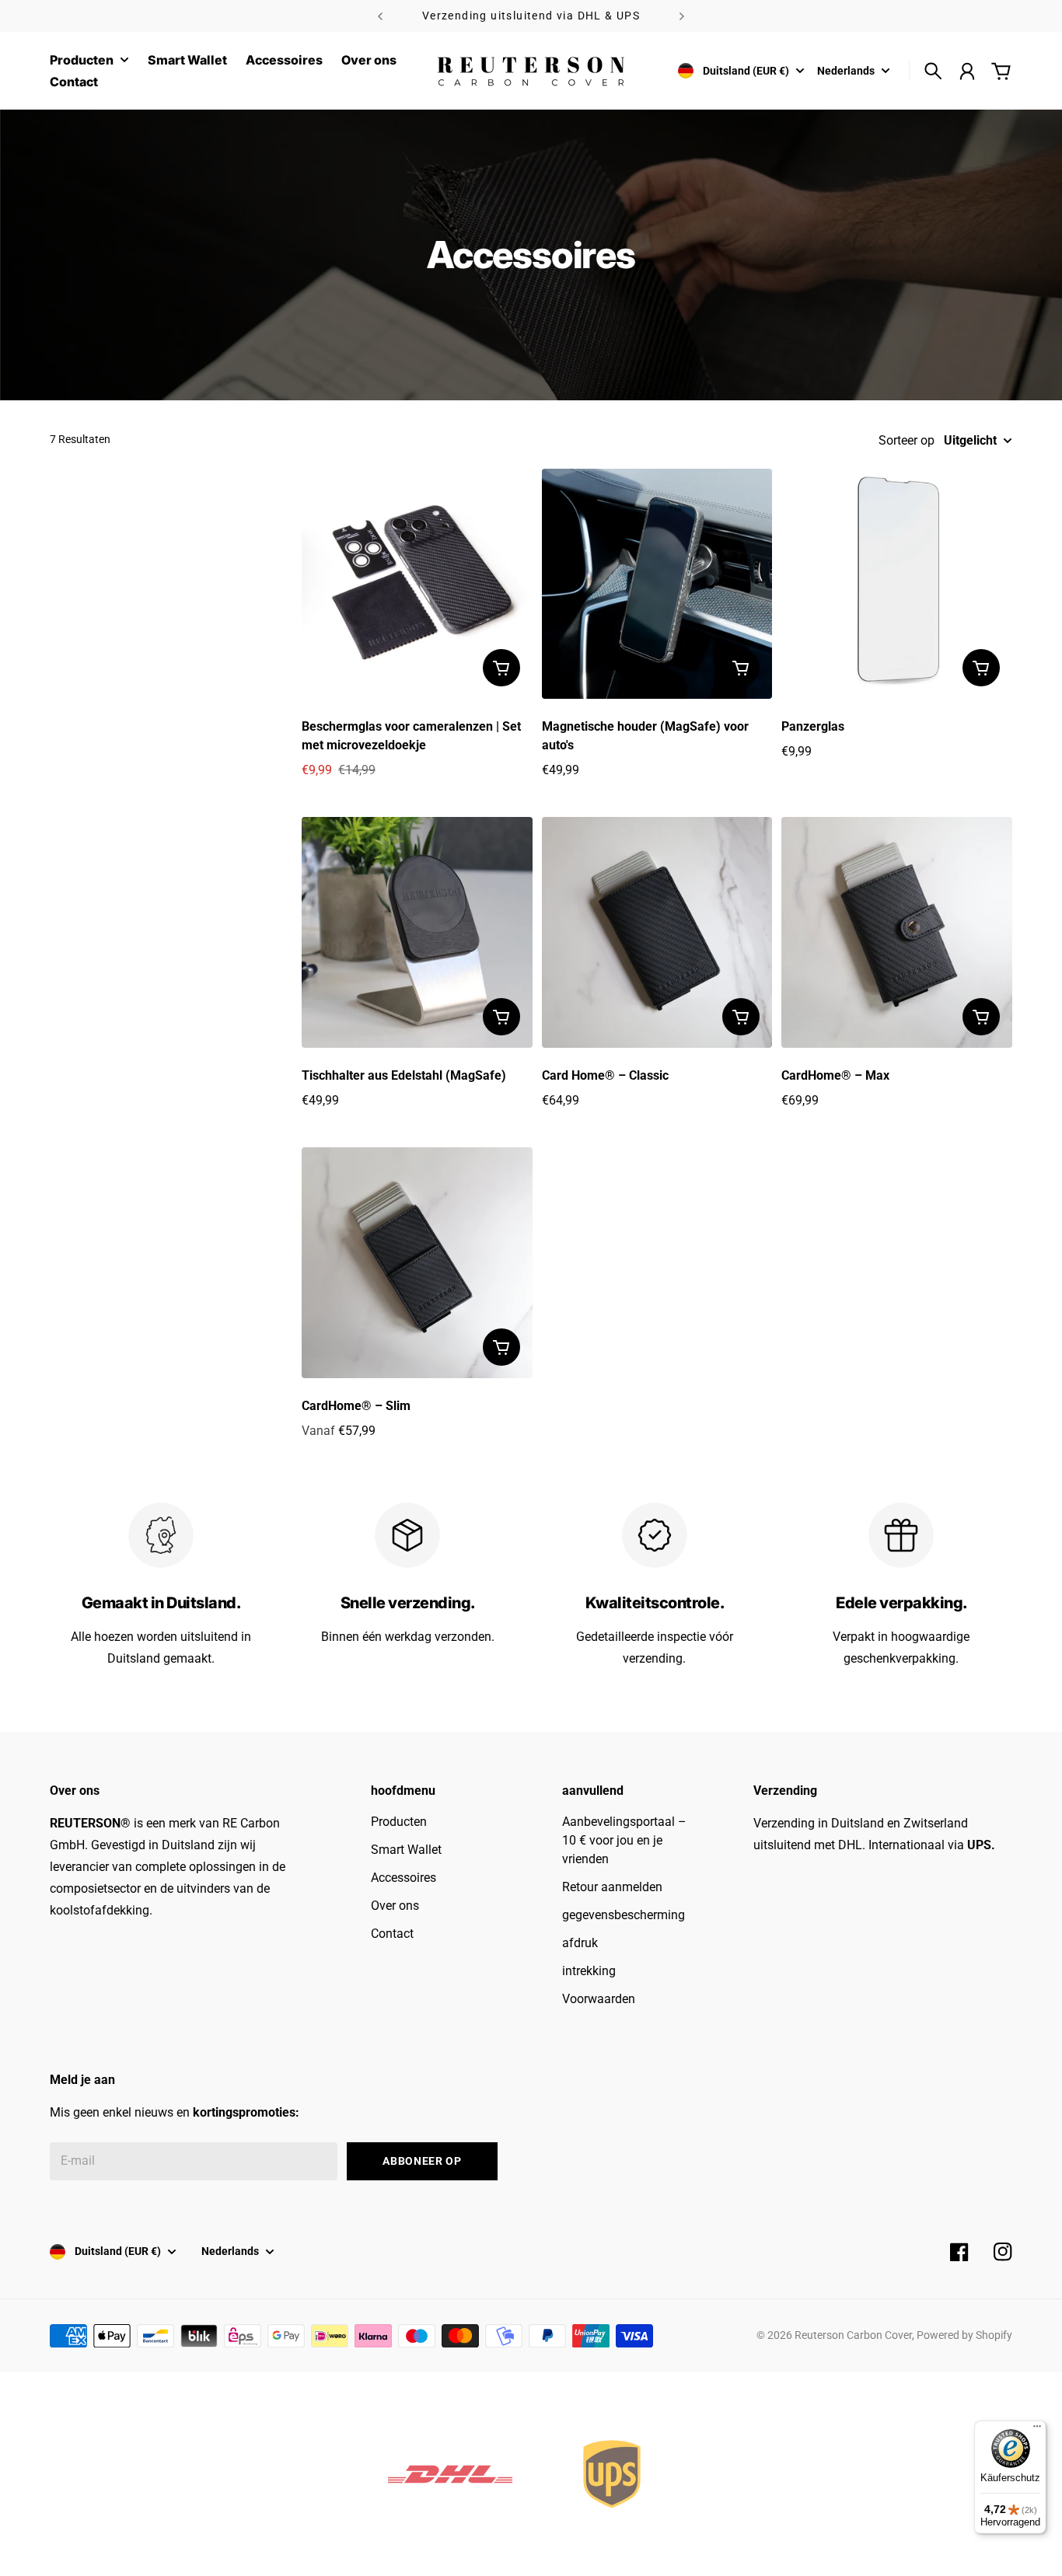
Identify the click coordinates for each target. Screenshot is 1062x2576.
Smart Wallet (406, 1850)
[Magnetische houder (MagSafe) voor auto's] (657, 584)
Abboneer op (422, 2161)
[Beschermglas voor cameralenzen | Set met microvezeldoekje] (417, 584)
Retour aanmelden (612, 1887)
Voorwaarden (599, 1999)
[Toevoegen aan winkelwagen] (501, 668)
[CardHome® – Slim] (417, 1263)
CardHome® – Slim (356, 1406)
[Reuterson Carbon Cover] (531, 71)
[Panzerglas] (897, 584)
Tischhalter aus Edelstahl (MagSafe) (404, 1075)
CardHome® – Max (835, 1075)
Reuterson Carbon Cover (853, 2335)
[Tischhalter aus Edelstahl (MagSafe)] (417, 932)
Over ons (395, 1906)
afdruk (580, 1943)
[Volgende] (682, 16)
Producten (82, 61)
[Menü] (1037, 2430)
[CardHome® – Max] (897, 932)
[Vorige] (380, 16)
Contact (392, 1934)
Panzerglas (813, 726)
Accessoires (403, 1878)
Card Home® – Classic (605, 1075)
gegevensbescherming (624, 1915)
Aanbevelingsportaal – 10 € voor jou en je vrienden (624, 1840)
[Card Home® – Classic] (657, 932)
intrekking (589, 1971)
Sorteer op (907, 440)
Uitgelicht (970, 440)
